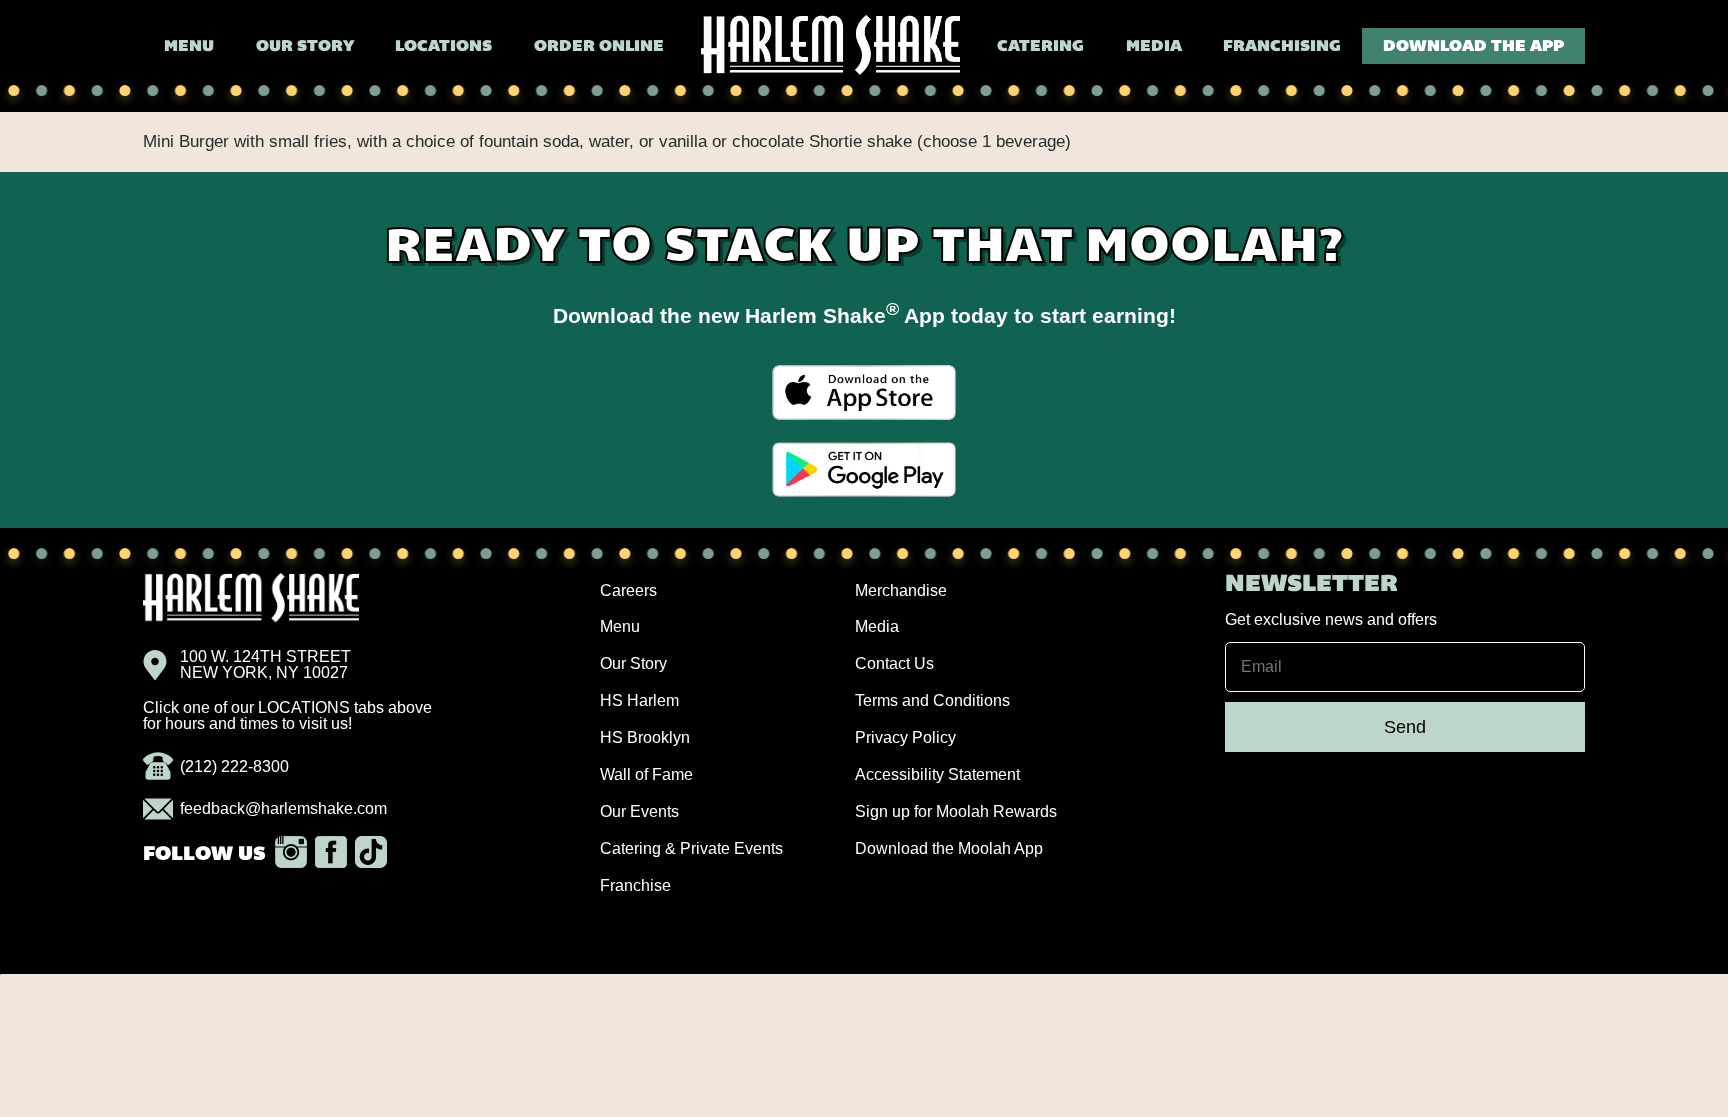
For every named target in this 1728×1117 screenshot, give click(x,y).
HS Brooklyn (645, 737)
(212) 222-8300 (234, 766)
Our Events (639, 811)
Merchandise (901, 590)
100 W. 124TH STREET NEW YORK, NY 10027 (265, 665)
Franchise (635, 885)
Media (1154, 47)
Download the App (1473, 47)
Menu (189, 47)
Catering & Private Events (691, 848)
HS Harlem (639, 700)
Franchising (1282, 47)
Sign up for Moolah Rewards (956, 811)
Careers (628, 590)
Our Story (305, 47)
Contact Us (894, 663)
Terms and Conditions (932, 700)
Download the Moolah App (949, 848)
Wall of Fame (646, 774)
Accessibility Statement (937, 774)
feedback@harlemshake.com (283, 808)
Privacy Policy (905, 737)
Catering (1040, 47)
